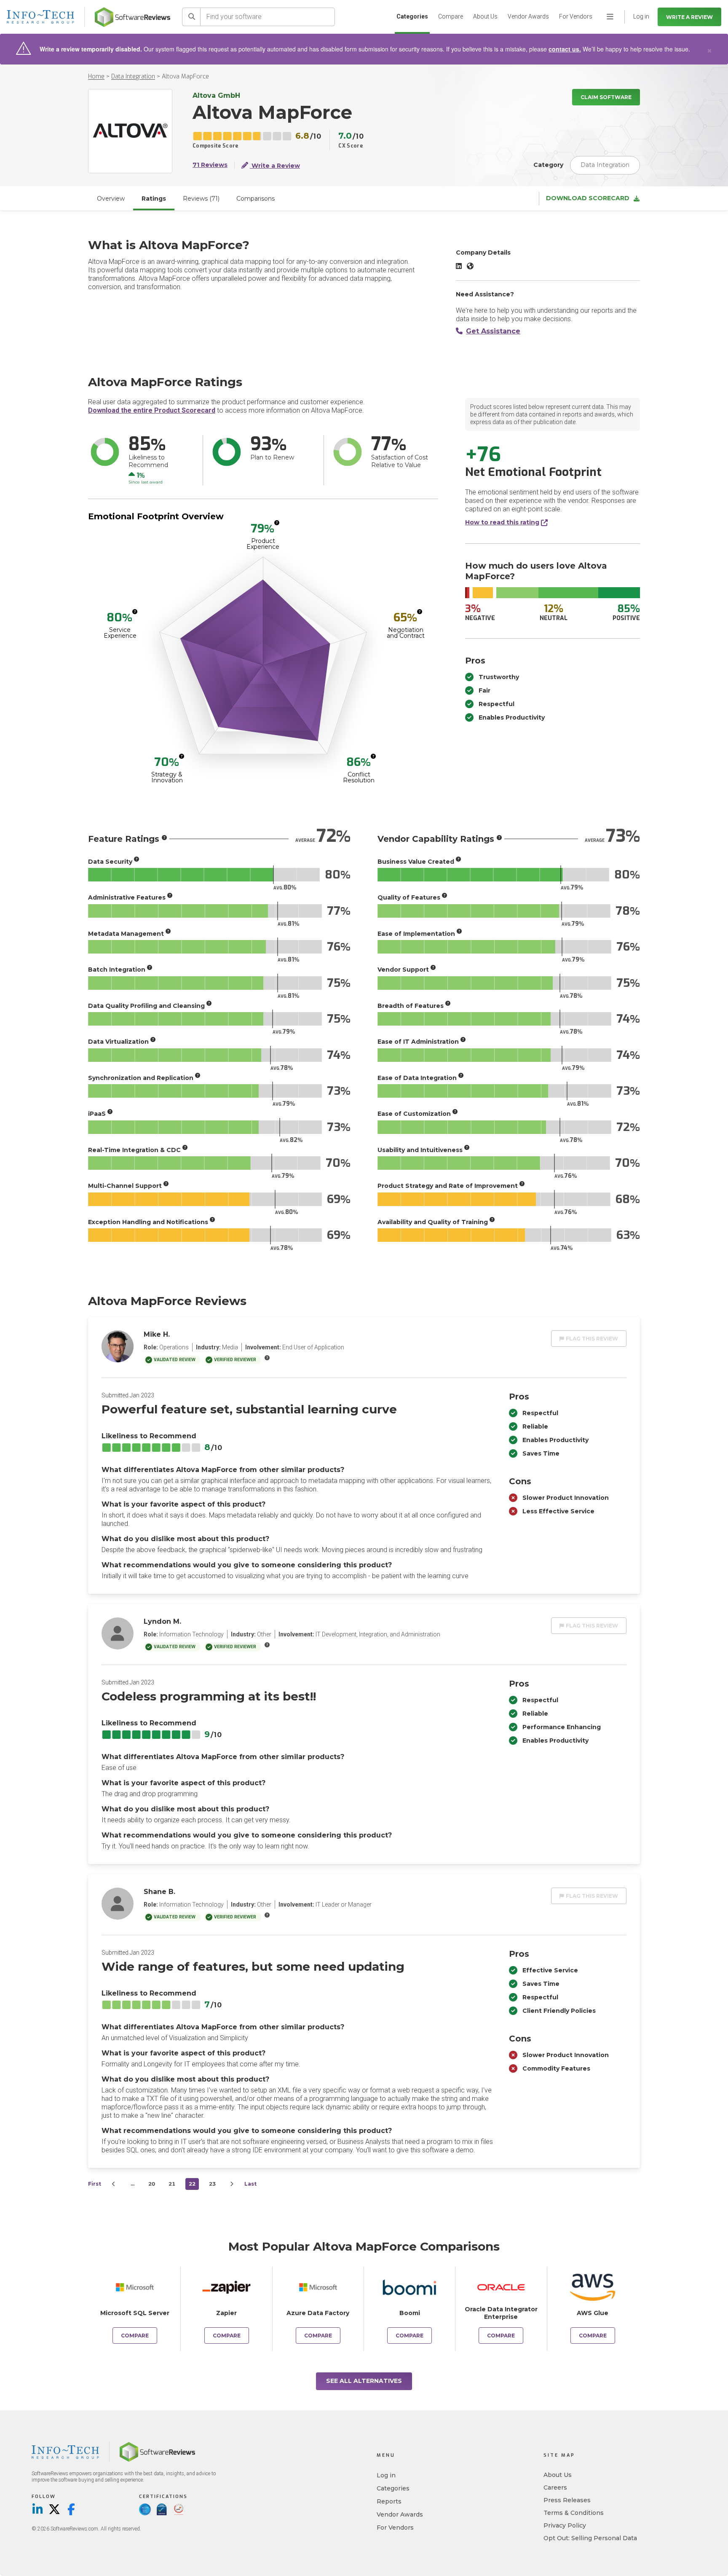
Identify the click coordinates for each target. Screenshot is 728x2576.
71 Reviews (210, 165)
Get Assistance (493, 331)
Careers (555, 2487)
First (95, 2184)
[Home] (132, 17)
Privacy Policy (565, 2525)
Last (250, 2184)
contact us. (565, 49)
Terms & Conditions (574, 2513)
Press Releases (567, 2500)
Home (96, 77)
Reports (389, 2501)
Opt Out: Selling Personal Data (590, 2538)
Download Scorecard (588, 198)
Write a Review (689, 17)
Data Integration (133, 77)
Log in (386, 2475)
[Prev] (114, 2184)
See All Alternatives (364, 2381)
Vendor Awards (528, 16)
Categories (412, 16)
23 (212, 2184)
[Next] (232, 2184)
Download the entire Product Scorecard (152, 410)
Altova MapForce (185, 77)
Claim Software (606, 97)
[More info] (277, 523)
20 (152, 2184)
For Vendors (576, 16)
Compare (451, 16)
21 (172, 2184)
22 (192, 2184)
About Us (485, 16)
